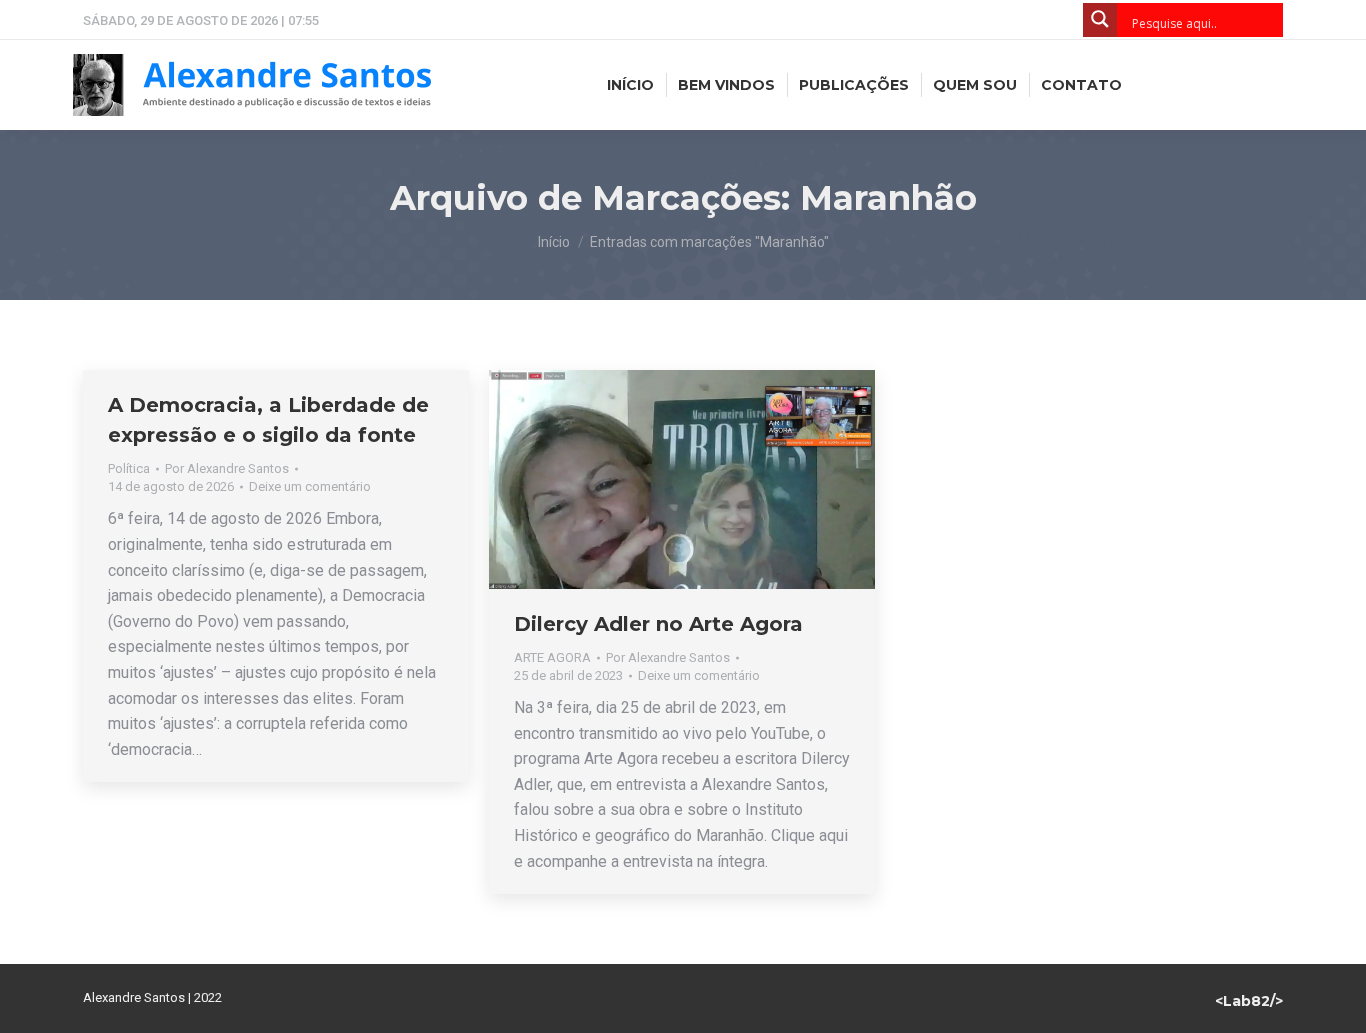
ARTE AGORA (552, 657)
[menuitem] (630, 85)
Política (129, 468)
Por (227, 468)
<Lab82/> (1249, 1001)
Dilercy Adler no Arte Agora (658, 624)
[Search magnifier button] (1100, 20)
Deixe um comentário (310, 486)
